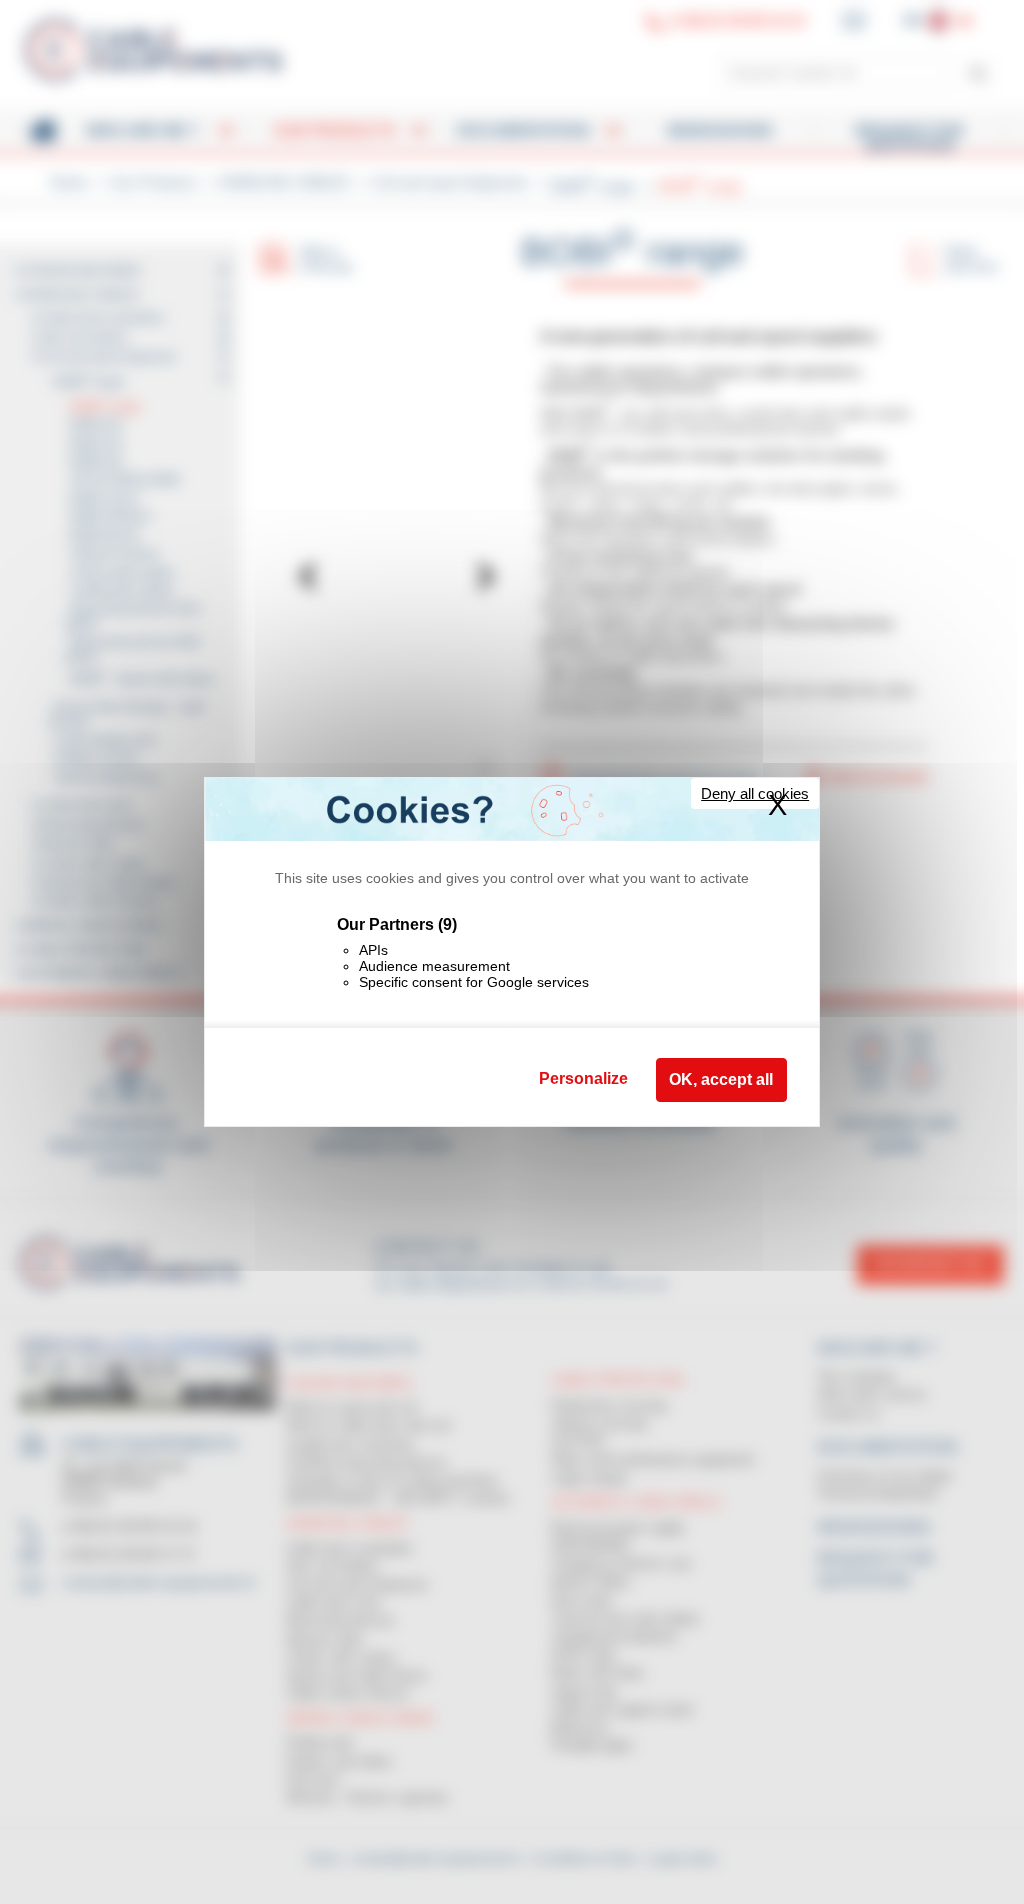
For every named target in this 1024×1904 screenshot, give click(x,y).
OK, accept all (721, 1079)
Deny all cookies (755, 793)
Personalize (583, 1078)
